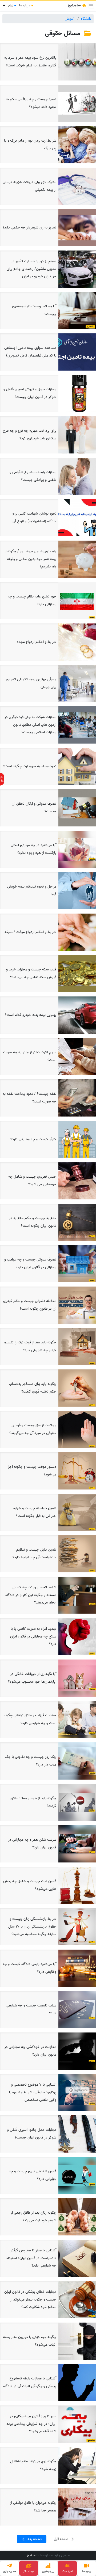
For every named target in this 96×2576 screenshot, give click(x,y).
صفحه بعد (34, 2539)
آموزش (70, 19)
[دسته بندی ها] (91, 6)
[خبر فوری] (2, 779)
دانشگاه (86, 19)
